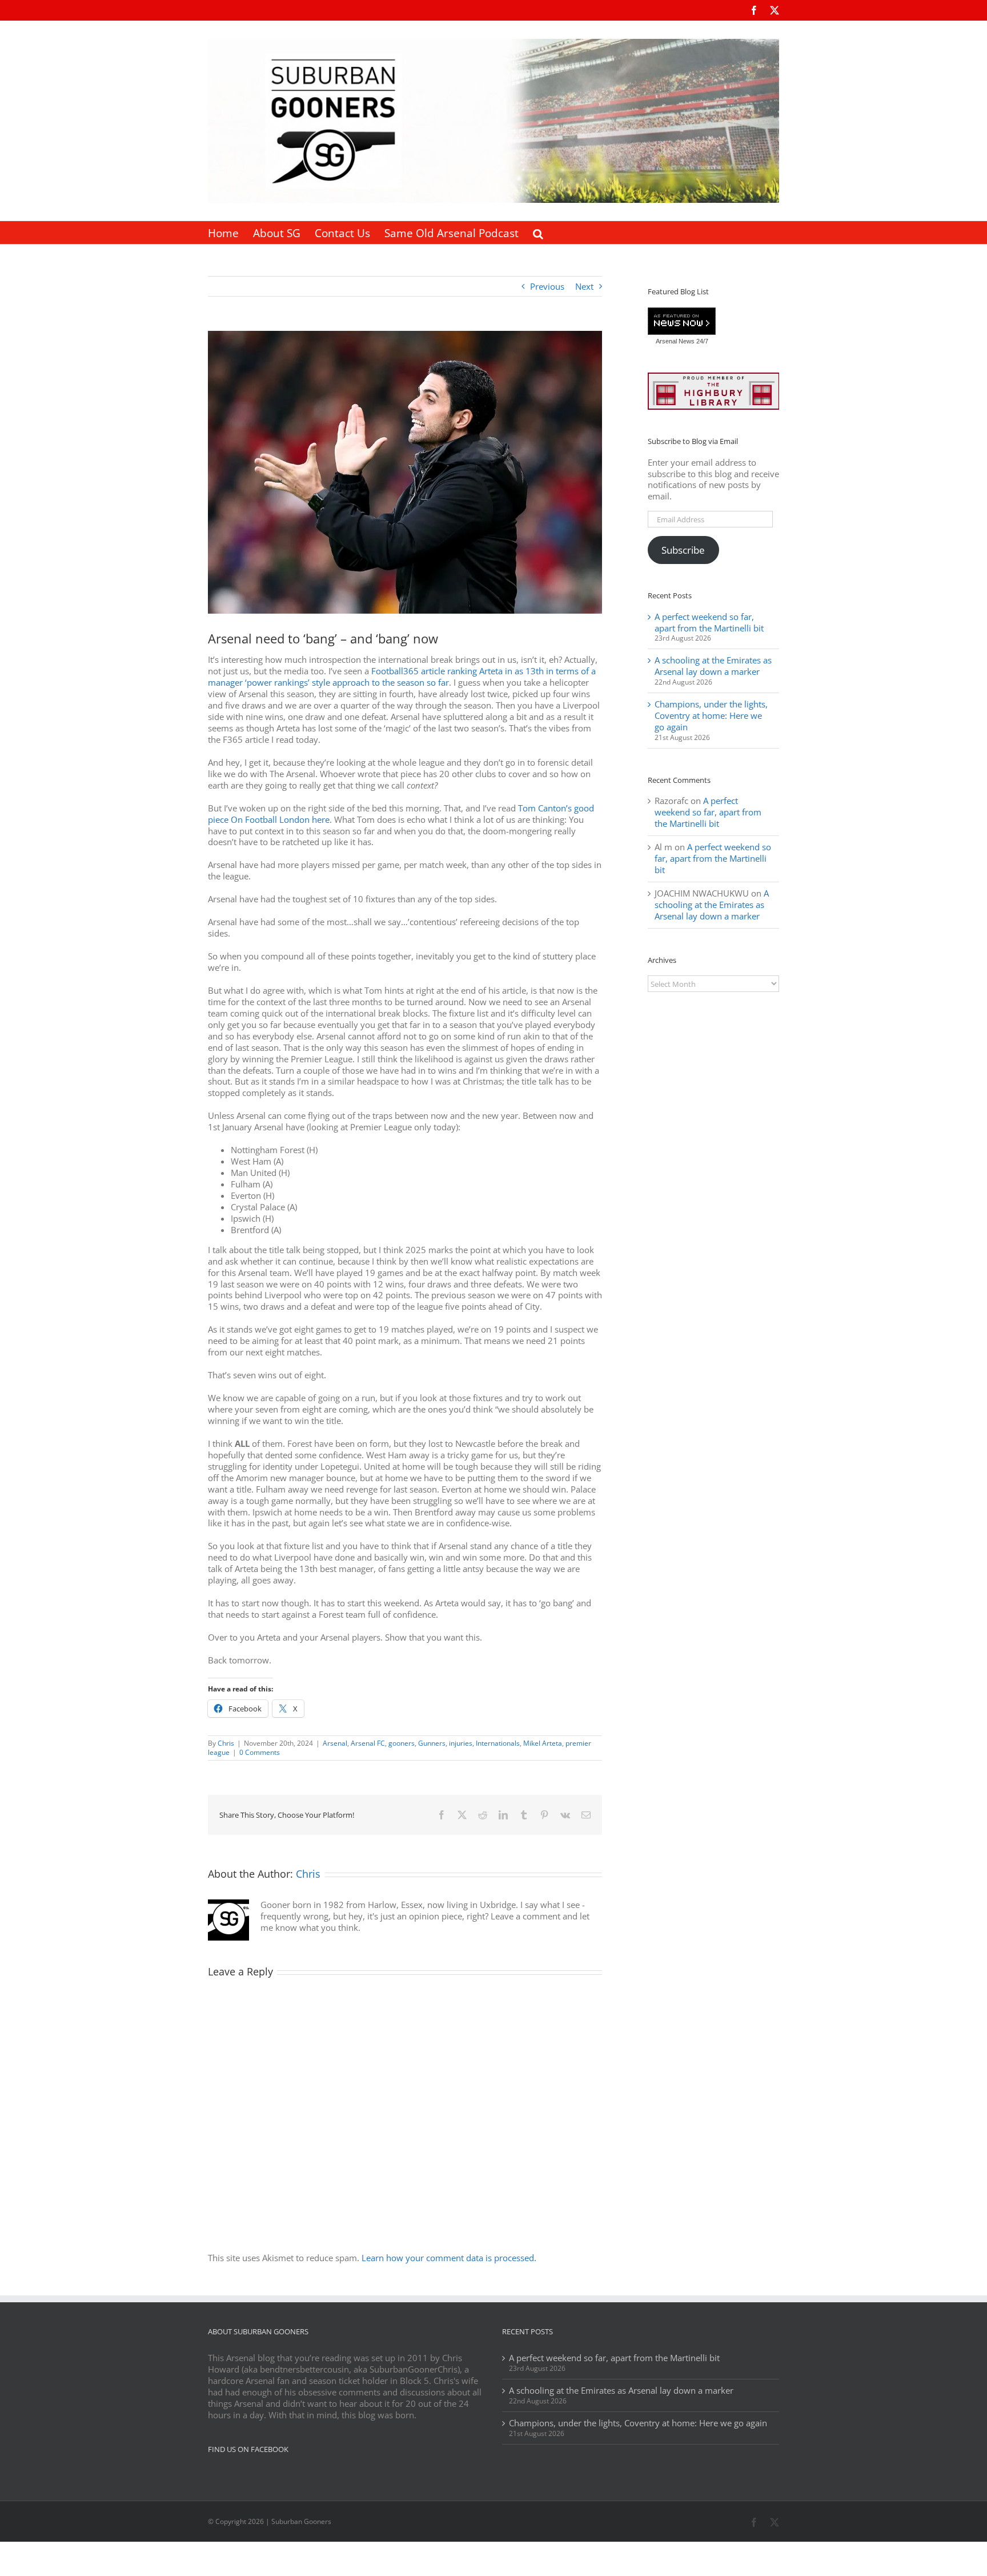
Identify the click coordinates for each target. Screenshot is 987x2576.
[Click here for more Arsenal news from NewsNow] (682, 322)
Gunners (432, 1743)
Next (584, 286)
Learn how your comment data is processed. (449, 2258)
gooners (402, 1743)
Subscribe (683, 550)
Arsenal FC (368, 1743)
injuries (461, 1743)
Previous (547, 286)
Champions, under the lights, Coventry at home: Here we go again (711, 715)
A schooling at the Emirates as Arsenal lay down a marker (713, 666)
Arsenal (335, 1743)
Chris (226, 1743)
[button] (538, 233)
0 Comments (260, 1752)
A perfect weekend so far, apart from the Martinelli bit (709, 622)
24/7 (701, 341)
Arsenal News (675, 341)
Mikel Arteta (543, 1743)
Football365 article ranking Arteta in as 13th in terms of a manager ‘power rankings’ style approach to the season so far (402, 677)
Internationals (498, 1743)
